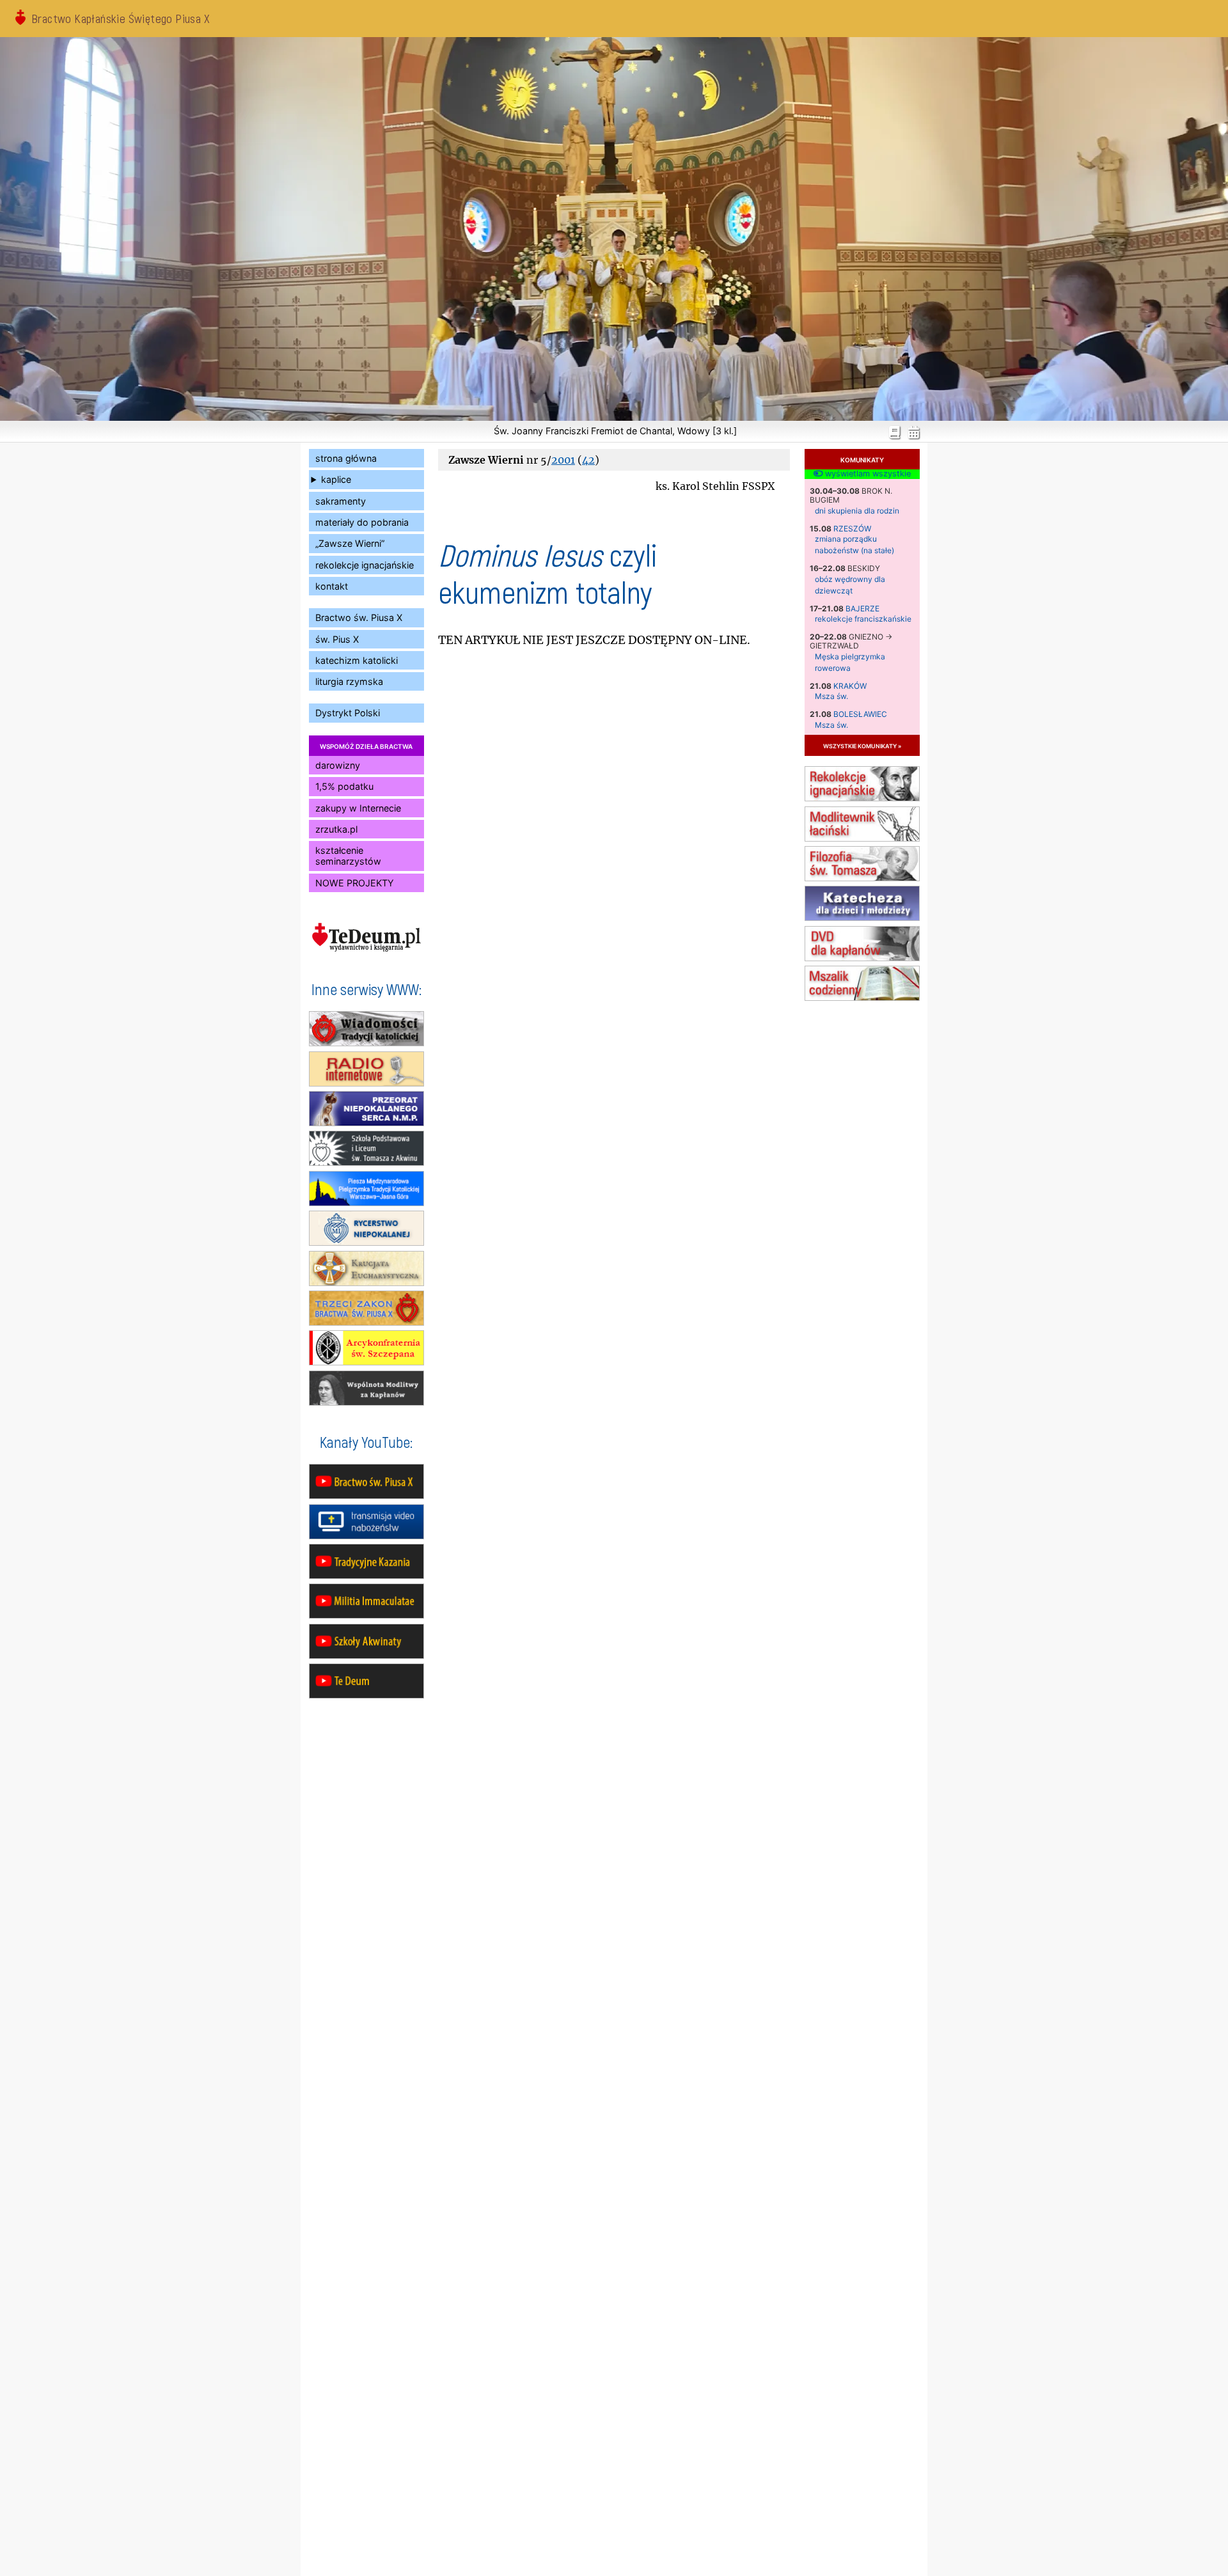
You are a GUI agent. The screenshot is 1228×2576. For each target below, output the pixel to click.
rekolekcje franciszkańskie (863, 619)
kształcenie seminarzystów (348, 856)
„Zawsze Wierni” (350, 543)
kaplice (336, 479)
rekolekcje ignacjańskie (365, 565)
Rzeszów (852, 529)
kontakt (332, 586)
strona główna (346, 458)
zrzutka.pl (336, 829)
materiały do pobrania (362, 522)
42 (588, 460)
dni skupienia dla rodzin (857, 511)
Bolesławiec (860, 714)
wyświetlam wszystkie (867, 474)
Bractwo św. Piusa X (359, 617)
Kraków (850, 686)
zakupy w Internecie (358, 808)
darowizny (338, 765)
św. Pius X (337, 639)
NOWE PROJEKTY (355, 883)
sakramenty (341, 501)
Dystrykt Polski (348, 713)
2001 (563, 460)
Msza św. (831, 696)
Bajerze (862, 609)
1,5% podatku (344, 786)
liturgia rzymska (349, 681)
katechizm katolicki (357, 660)
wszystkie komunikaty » (862, 745)
